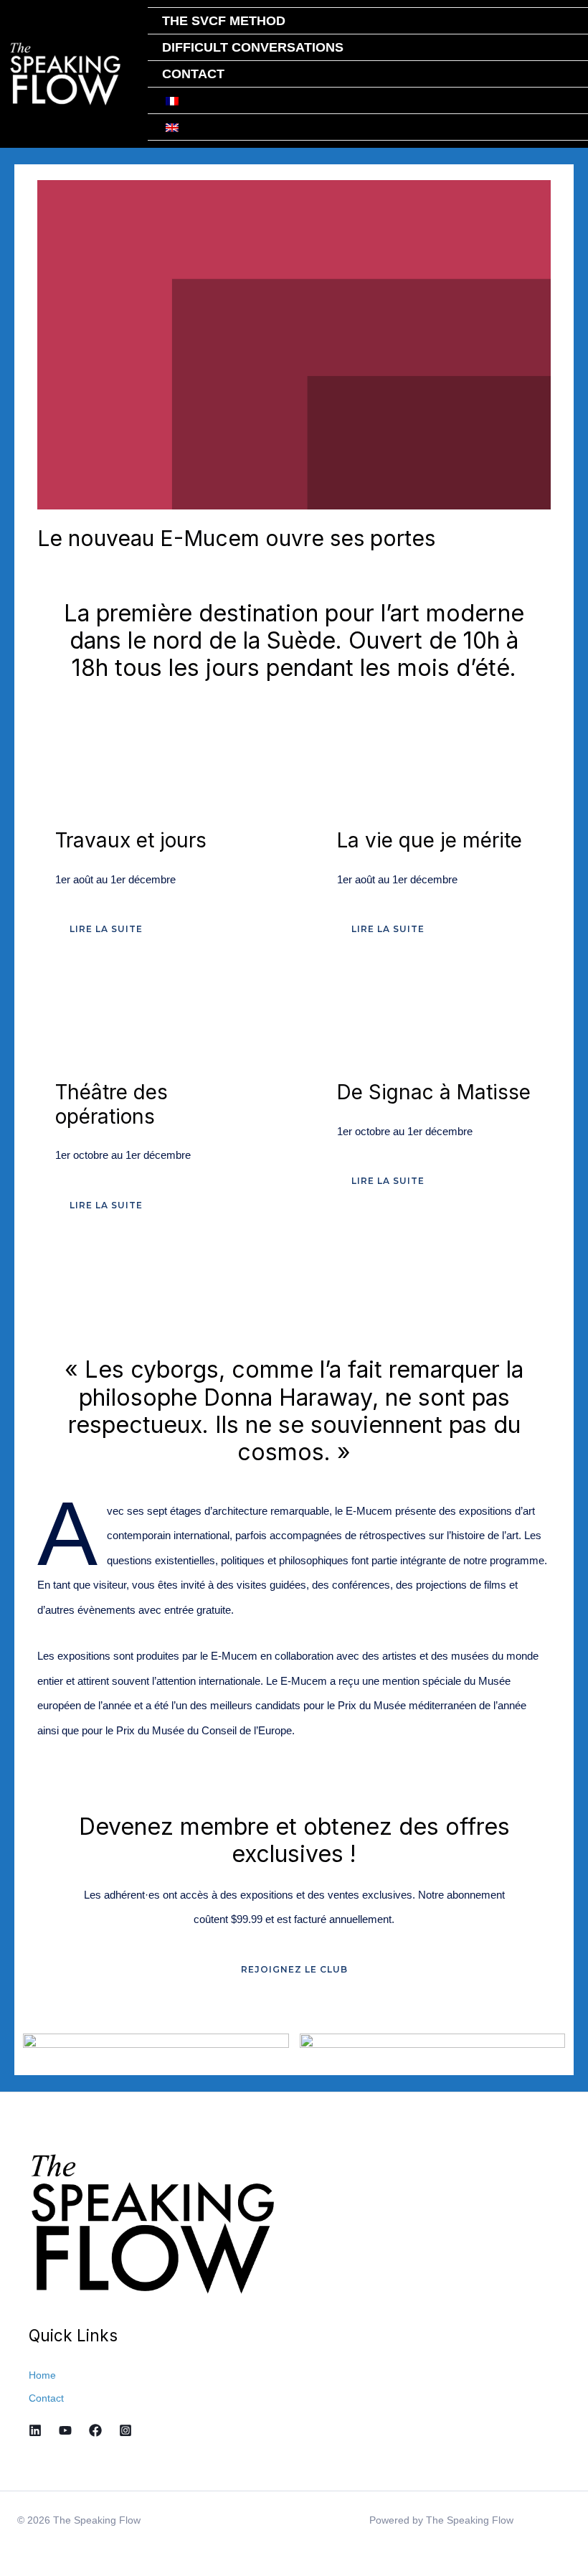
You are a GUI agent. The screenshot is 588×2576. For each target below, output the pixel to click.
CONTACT (193, 74)
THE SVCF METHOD (224, 21)
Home (42, 2375)
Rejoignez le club (294, 1969)
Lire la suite (106, 929)
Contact (46, 2398)
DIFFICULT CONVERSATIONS (253, 47)
